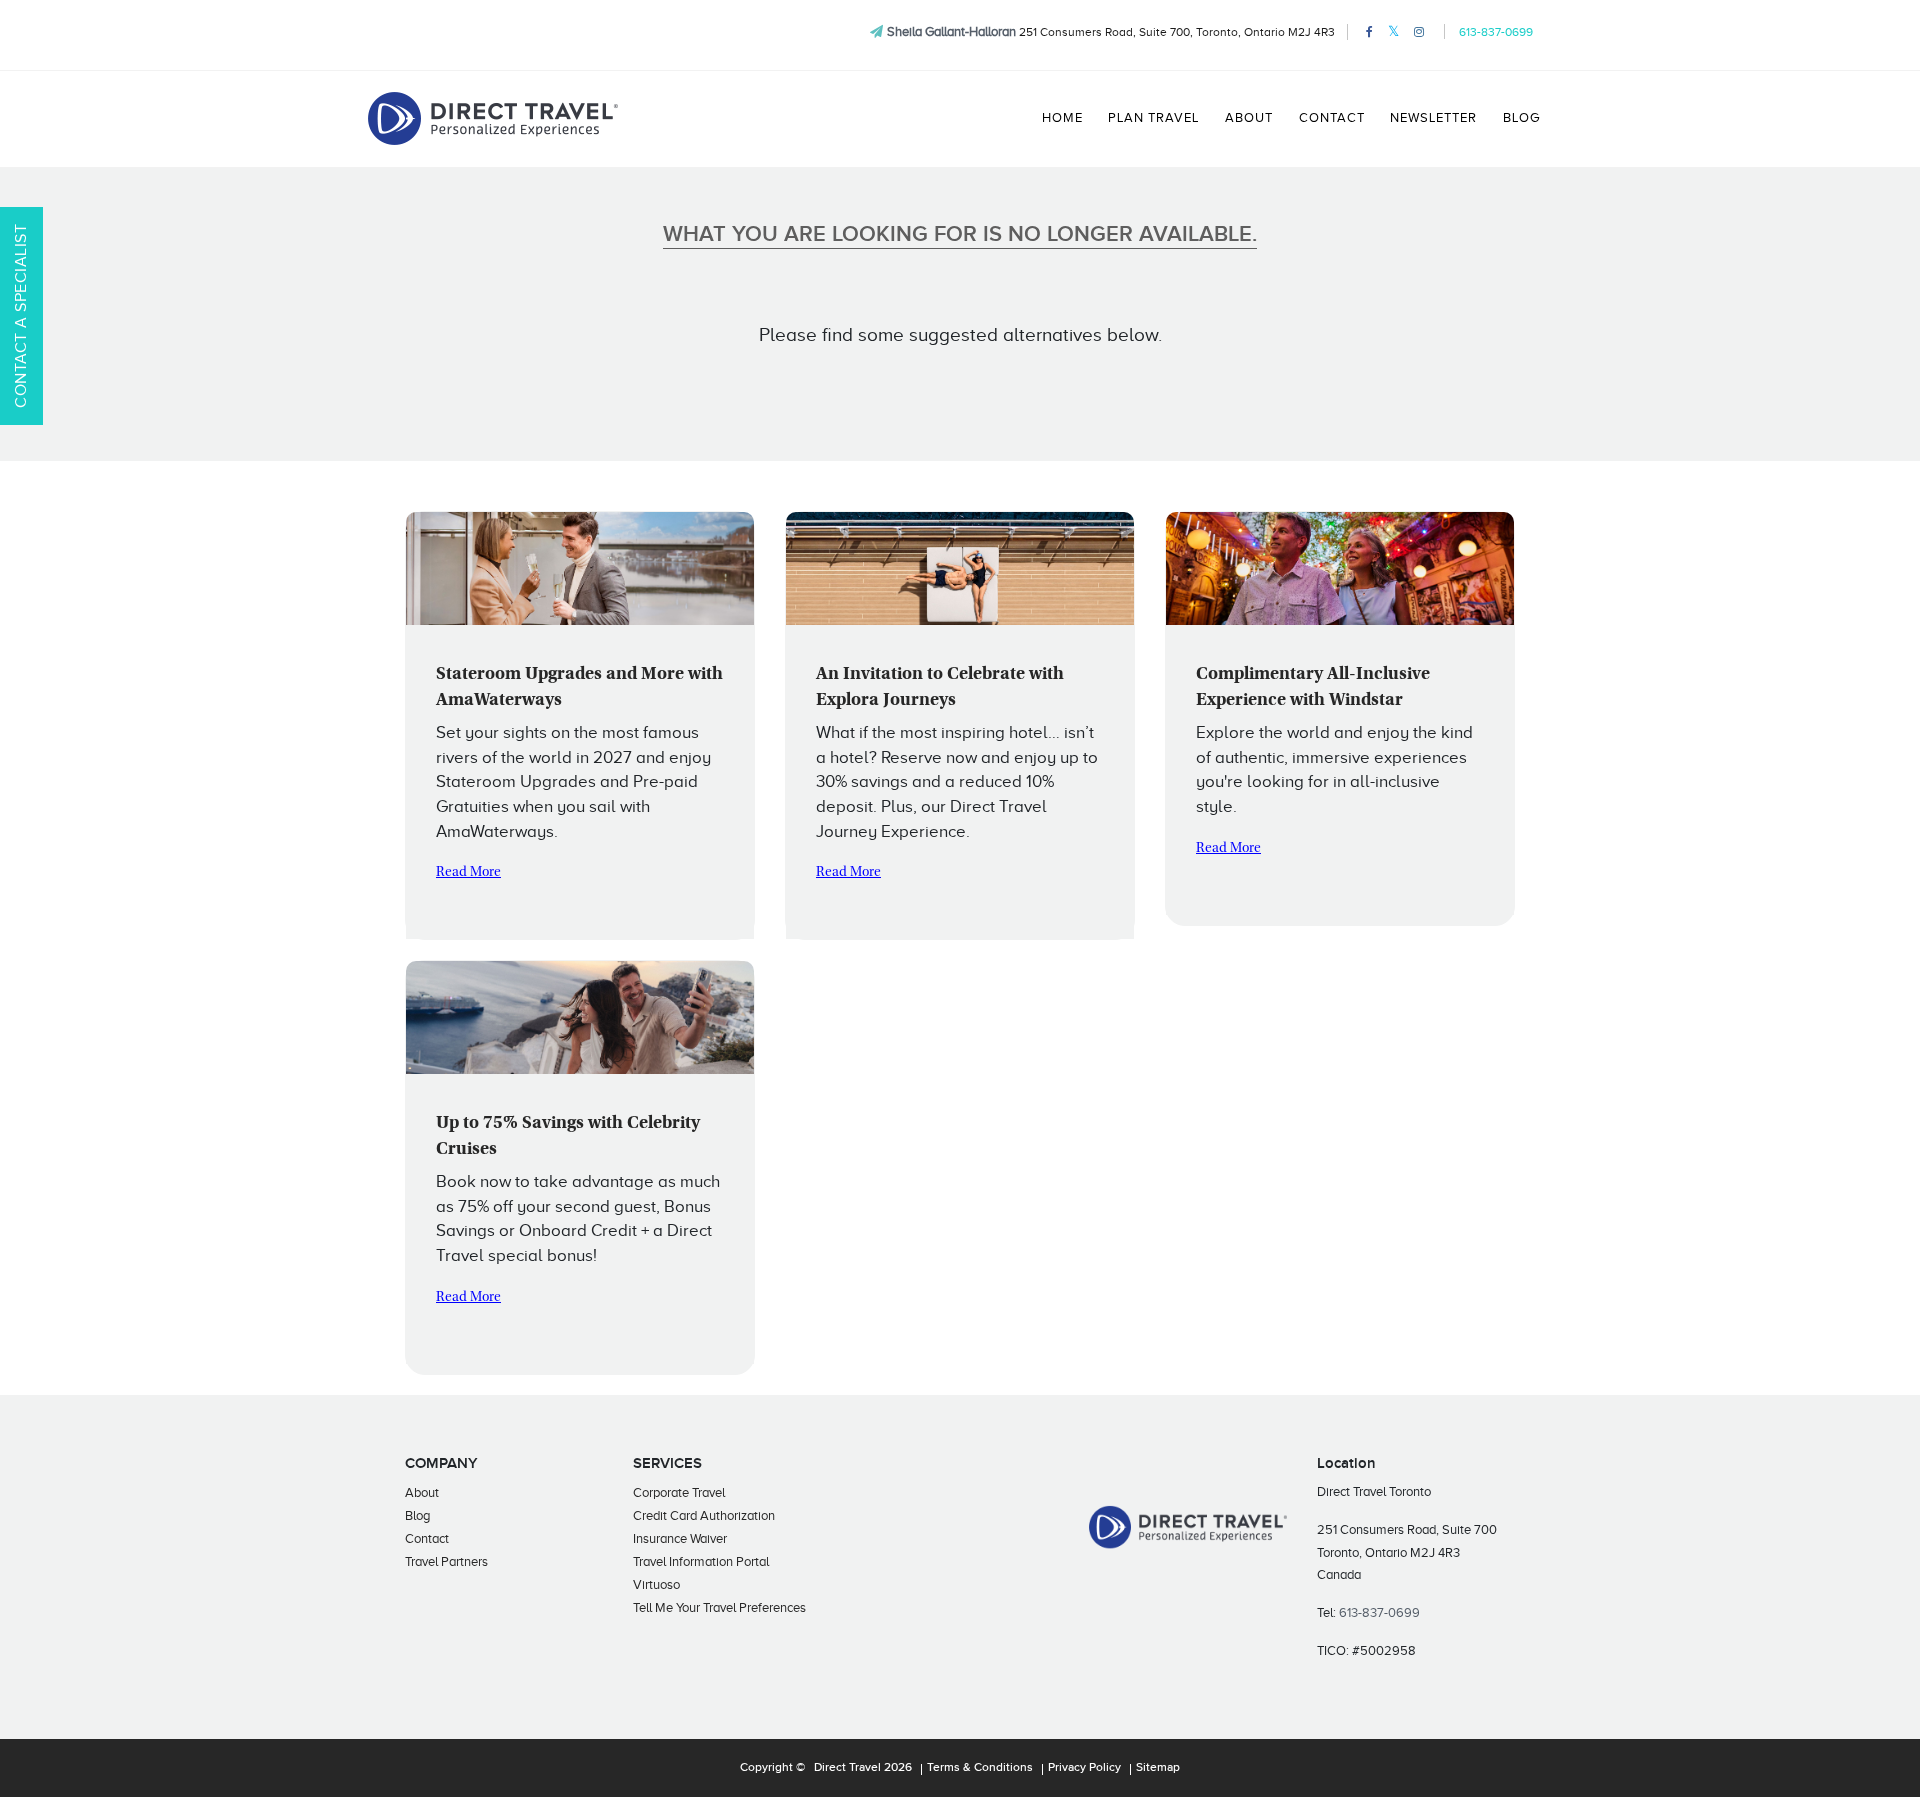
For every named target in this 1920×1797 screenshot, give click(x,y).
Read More (468, 873)
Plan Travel (1153, 118)
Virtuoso (656, 1584)
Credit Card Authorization (704, 1515)
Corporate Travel (679, 1492)
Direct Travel (847, 1768)
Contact (1332, 118)
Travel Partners (446, 1561)
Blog (1521, 118)
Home (1062, 118)
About (1249, 118)
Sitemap (1158, 1768)
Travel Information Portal (701, 1561)
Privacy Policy (1084, 1768)
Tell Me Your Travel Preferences (719, 1607)
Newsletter (1433, 118)
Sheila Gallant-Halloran (951, 31)
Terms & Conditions (980, 1768)
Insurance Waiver (680, 1538)
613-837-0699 (1496, 32)
